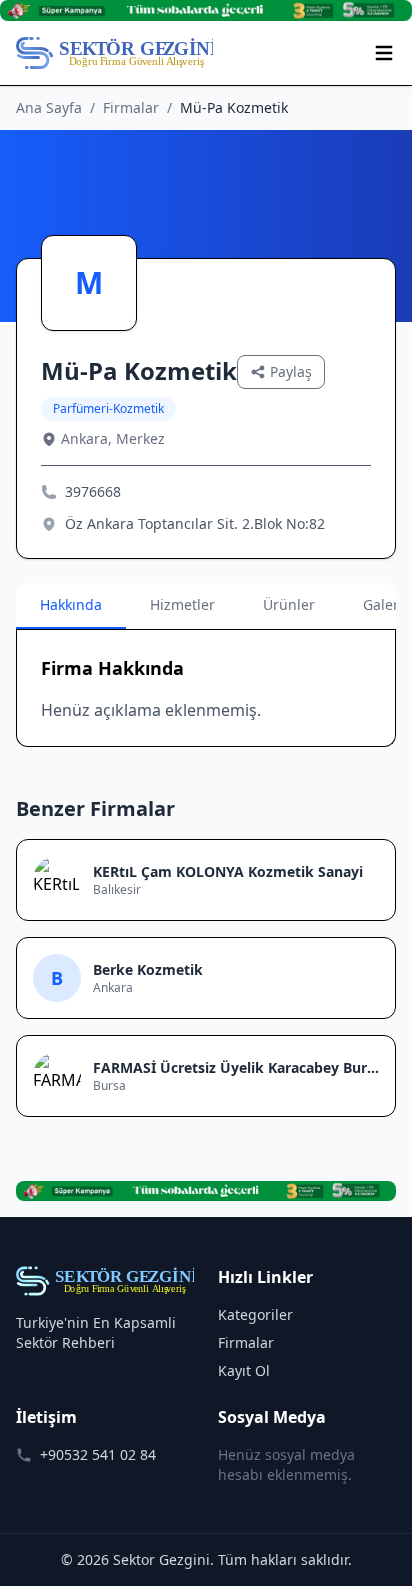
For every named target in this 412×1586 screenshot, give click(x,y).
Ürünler (289, 604)
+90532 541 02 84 (98, 1454)
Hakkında (71, 604)
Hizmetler (182, 604)
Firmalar (131, 107)
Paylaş (291, 371)
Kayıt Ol (244, 1370)
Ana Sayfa (49, 107)
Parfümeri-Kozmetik (108, 408)
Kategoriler (255, 1314)
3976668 (93, 491)
